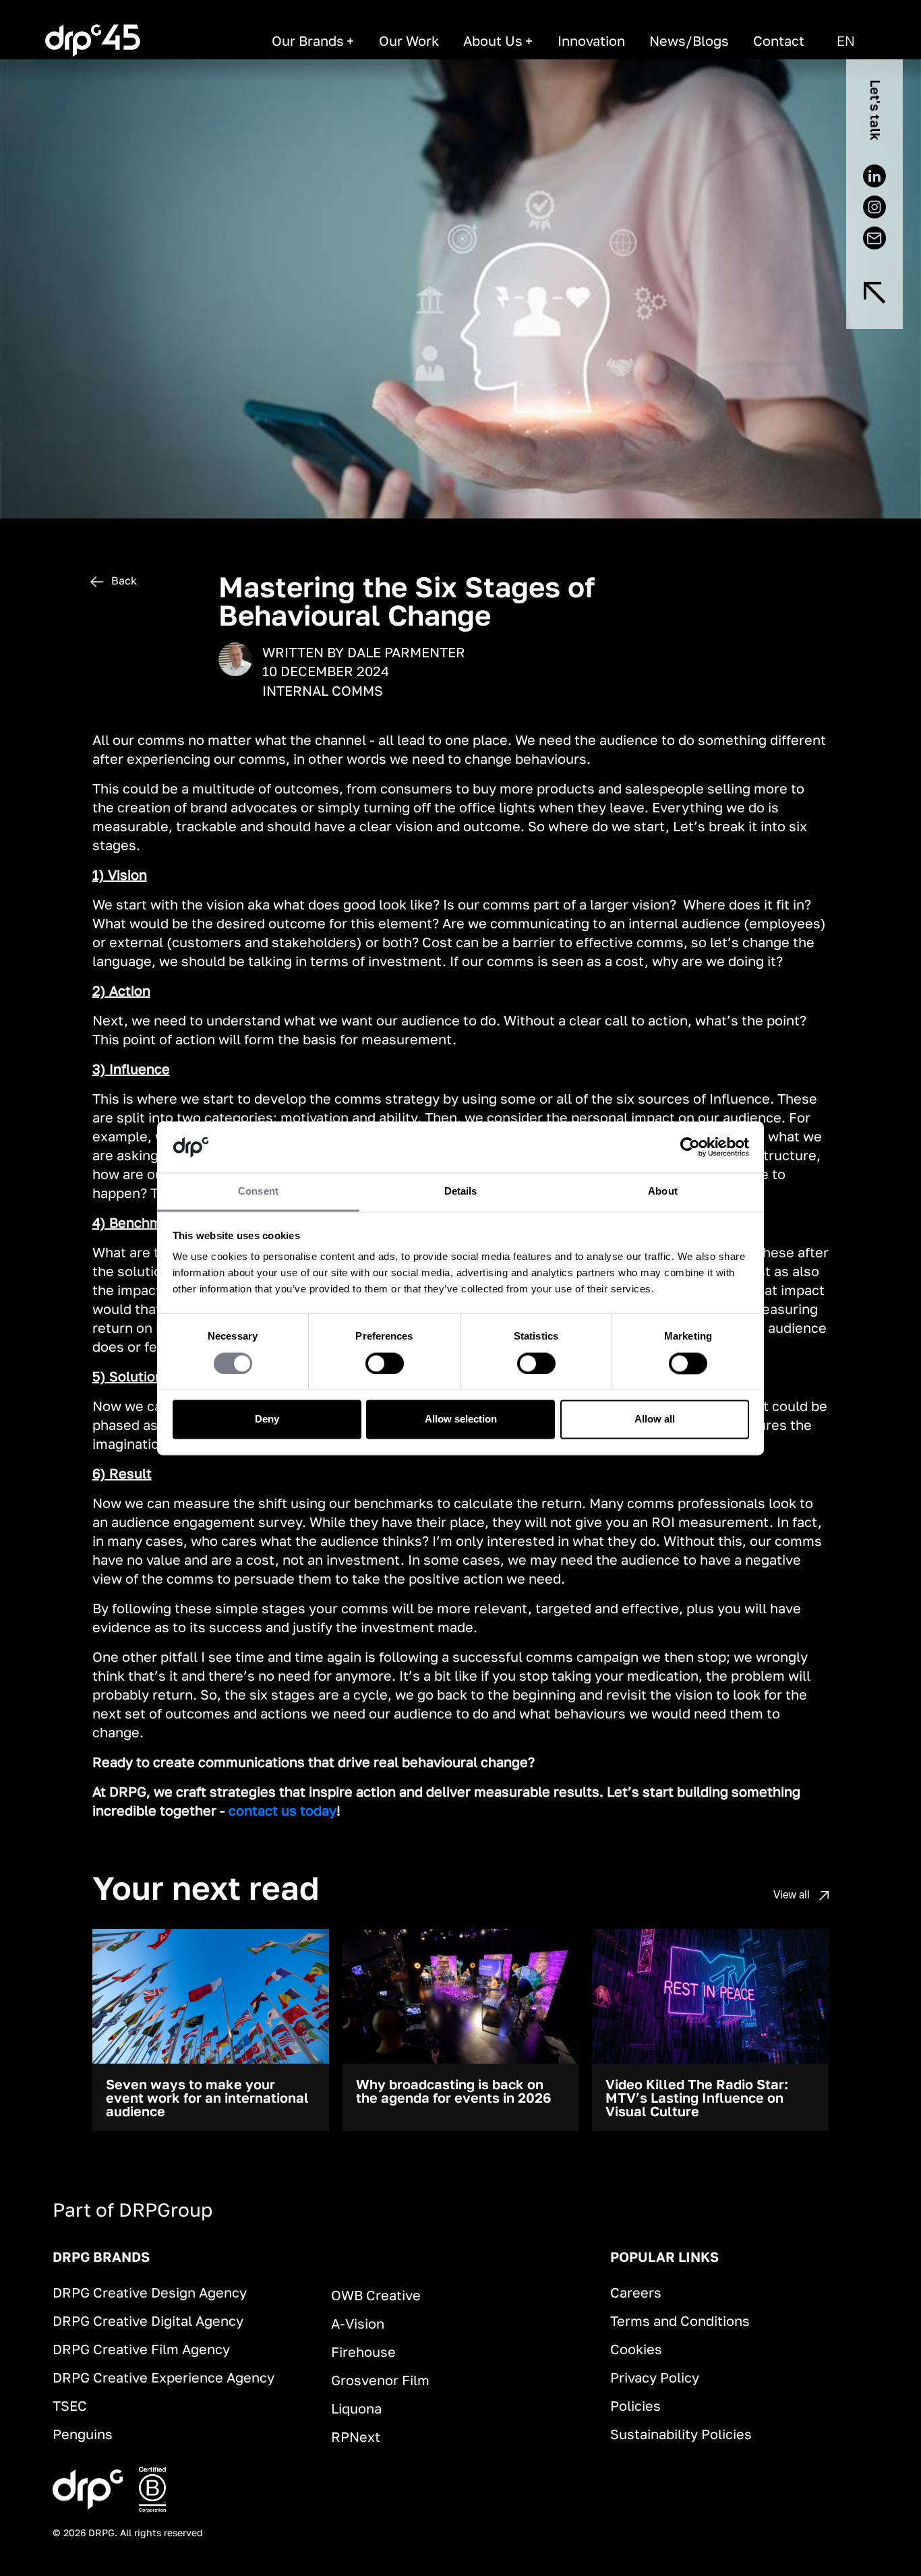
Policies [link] (635, 2405)
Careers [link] (636, 2292)
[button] (846, 40)
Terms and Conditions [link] (680, 2320)
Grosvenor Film (380, 2380)
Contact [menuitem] (779, 40)
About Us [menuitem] (493, 40)
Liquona (356, 2408)
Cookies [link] (636, 2349)
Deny (267, 1419)
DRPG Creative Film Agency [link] (141, 2349)
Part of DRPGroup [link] (132, 2210)
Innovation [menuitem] (591, 40)
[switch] (385, 1363)
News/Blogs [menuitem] (689, 40)
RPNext (356, 2436)
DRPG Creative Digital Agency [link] (148, 2320)
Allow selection (461, 1419)
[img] (874, 293)
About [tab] (663, 1192)
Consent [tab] (258, 1192)
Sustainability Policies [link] (681, 2434)
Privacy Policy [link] (655, 2377)
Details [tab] (461, 1192)
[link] (93, 40)
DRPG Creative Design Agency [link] (150, 2292)
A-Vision (358, 2323)
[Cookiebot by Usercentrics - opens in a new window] (690, 1147)
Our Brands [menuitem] (308, 40)
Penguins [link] (83, 2434)
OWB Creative (376, 2295)
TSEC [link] (70, 2405)
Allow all (655, 1419)
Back (123, 580)
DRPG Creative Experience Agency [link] (164, 2377)
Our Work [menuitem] (409, 40)
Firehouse (363, 2352)
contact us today (283, 1810)
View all (793, 1894)
